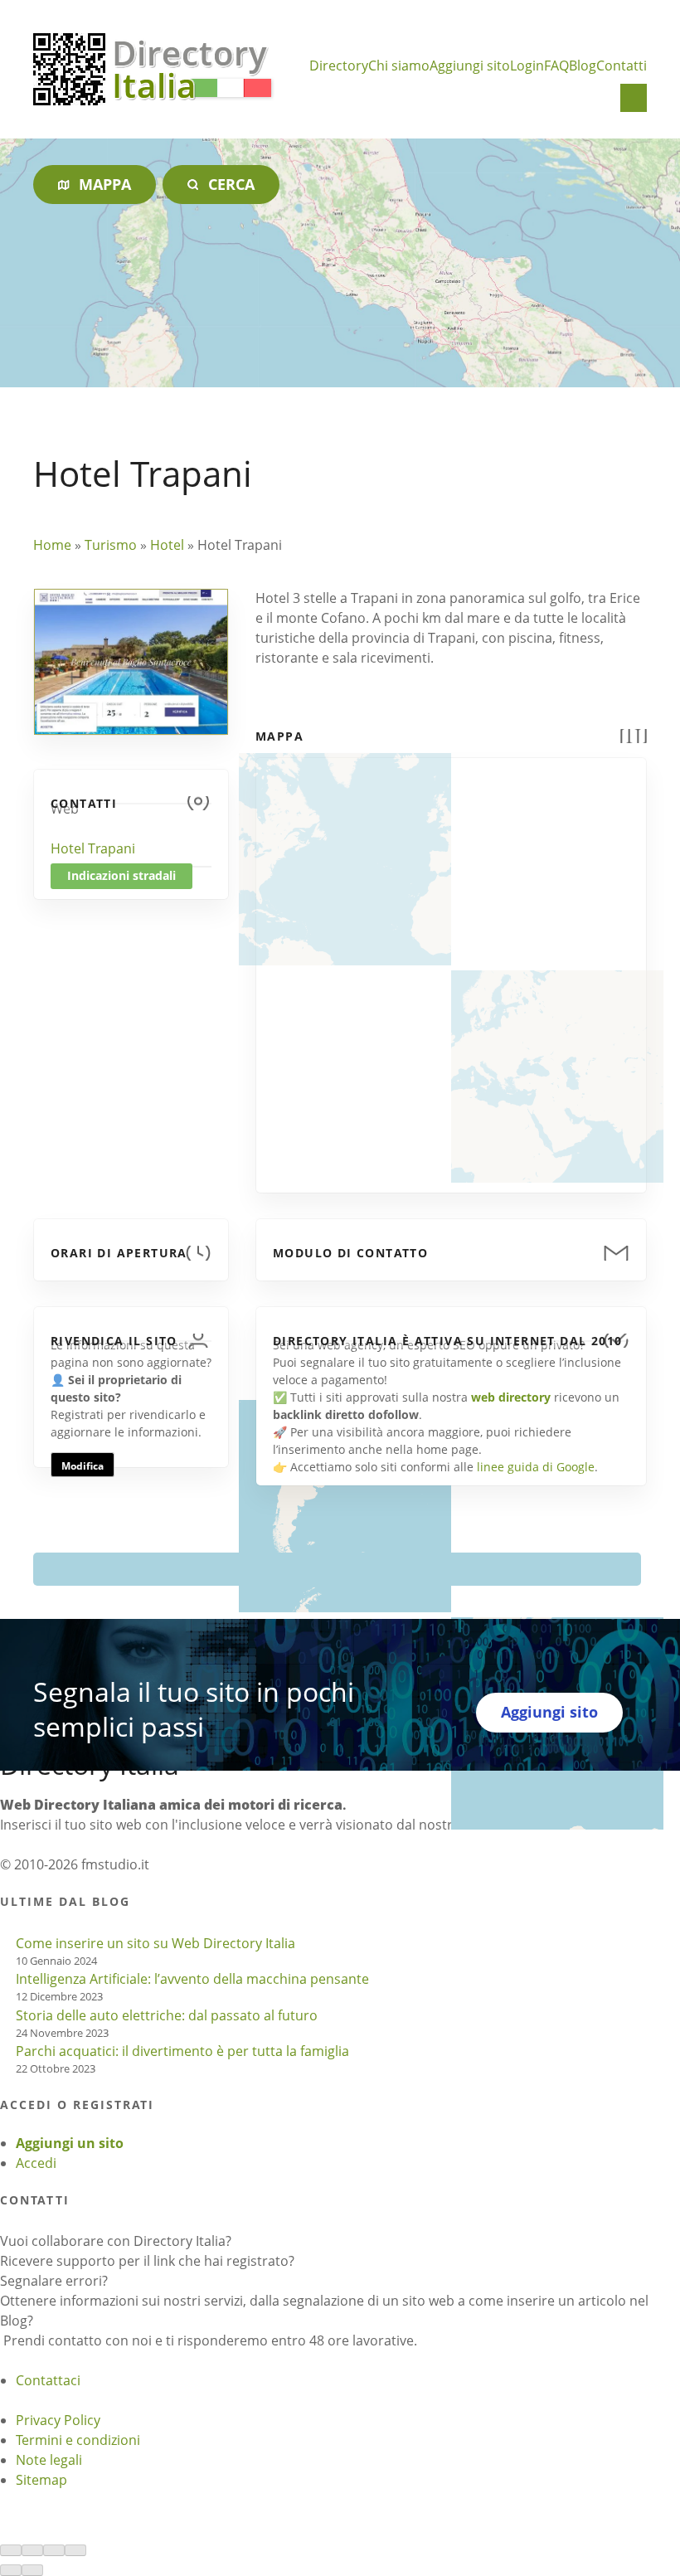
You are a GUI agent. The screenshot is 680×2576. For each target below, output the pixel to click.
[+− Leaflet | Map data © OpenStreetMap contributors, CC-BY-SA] (451, 965)
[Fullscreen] (54, 2550)
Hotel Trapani (93, 848)
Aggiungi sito (470, 66)
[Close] (11, 2550)
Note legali (49, 2460)
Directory (339, 66)
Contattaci (48, 2380)
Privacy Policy (58, 2420)
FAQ (556, 66)
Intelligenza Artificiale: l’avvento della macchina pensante (192, 1979)
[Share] (32, 2550)
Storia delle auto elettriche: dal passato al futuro (167, 2015)
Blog (583, 66)
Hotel (167, 545)
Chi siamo (399, 66)
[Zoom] (75, 2550)
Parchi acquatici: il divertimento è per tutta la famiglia (182, 2051)
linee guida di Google (536, 1467)
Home (52, 545)
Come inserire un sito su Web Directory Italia (155, 1943)
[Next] (32, 2570)
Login (527, 66)
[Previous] (11, 2570)
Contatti (622, 66)
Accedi (36, 2163)
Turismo (111, 545)
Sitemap (41, 2480)
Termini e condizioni (78, 2440)
